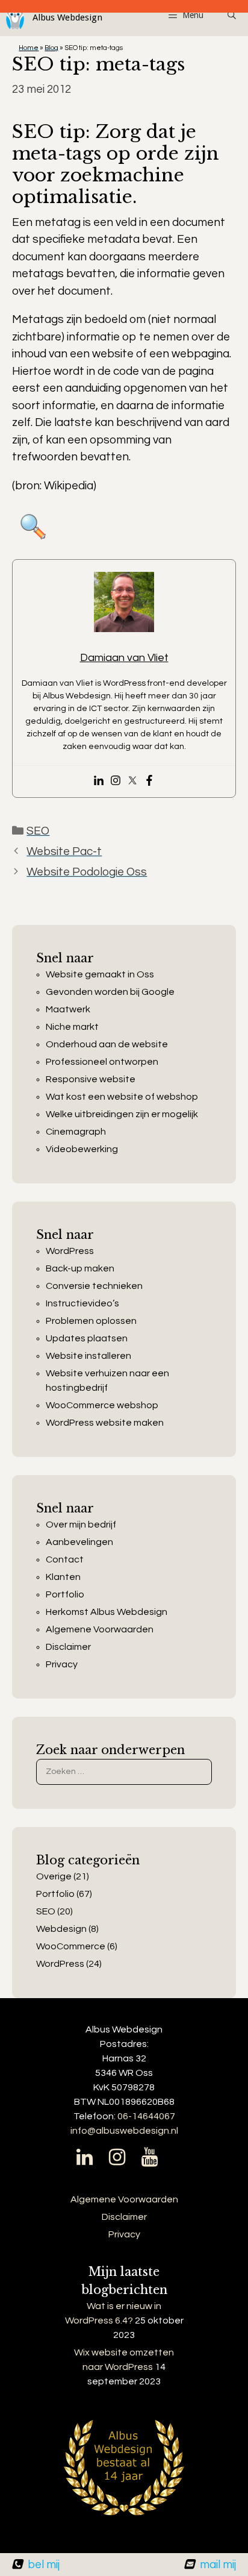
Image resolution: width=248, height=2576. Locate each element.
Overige (54, 1876)
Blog (51, 48)
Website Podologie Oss (87, 872)
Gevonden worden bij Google (110, 992)
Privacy (62, 1664)
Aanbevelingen (79, 1542)
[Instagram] (116, 782)
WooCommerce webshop (102, 1405)
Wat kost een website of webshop (122, 1097)
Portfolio (65, 1594)
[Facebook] (149, 782)
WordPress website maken (105, 1423)
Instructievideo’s (82, 1303)
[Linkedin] (99, 782)
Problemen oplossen (91, 1321)
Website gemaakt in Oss (100, 974)
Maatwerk (68, 1009)
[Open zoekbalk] (232, 15)
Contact (65, 1559)
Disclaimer (68, 1647)
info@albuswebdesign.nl (124, 2131)
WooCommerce (71, 1946)
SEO (38, 831)
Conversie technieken (94, 1286)
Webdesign (61, 1929)
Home (29, 48)
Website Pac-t (64, 851)
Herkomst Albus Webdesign (107, 1612)
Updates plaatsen (87, 1338)
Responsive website (91, 1079)
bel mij (44, 2565)
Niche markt (72, 1027)
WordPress (70, 1251)
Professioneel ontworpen (102, 1062)
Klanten (63, 1577)
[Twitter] (132, 782)
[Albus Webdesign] (51, 18)
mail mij (218, 2565)
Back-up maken (80, 1268)
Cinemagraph (76, 1132)
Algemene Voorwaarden (100, 1629)
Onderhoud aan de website (107, 1044)
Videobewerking (82, 1149)
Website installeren (88, 1356)
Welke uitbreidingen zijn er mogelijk (122, 1114)
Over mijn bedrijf (81, 1525)
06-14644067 (146, 2116)
